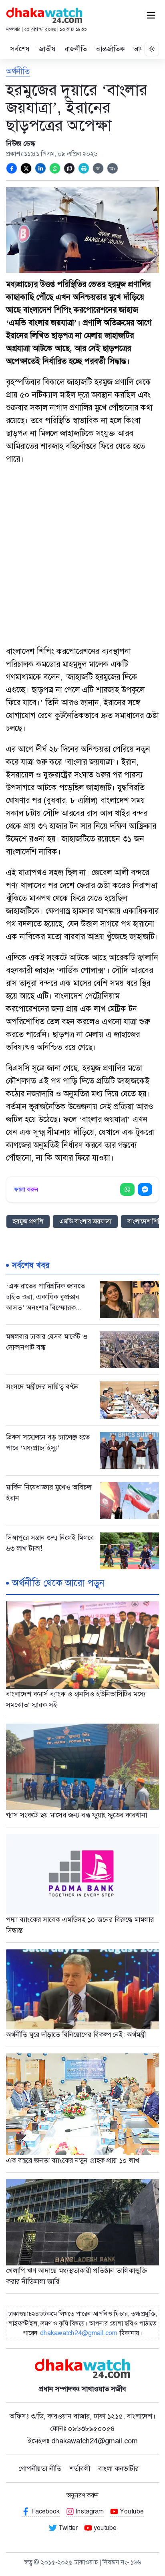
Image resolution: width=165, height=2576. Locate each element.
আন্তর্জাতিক (110, 49)
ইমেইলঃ (83, 2441)
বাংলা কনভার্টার (118, 2469)
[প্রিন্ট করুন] (84, 168)
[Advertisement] (82, 556)
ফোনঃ (83, 2429)
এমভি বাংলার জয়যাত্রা (85, 1221)
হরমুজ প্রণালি (28, 1221)
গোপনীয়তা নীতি (40, 2469)
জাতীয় (47, 49)
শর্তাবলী (80, 2469)
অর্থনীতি (18, 71)
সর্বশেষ (20, 49)
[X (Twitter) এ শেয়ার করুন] (26, 168)
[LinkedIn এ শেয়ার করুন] (40, 168)
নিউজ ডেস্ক (21, 143)
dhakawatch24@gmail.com (79, 2333)
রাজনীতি (76, 49)
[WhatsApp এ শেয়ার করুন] (55, 168)
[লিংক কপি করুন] (69, 168)
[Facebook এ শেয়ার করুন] (12, 168)
